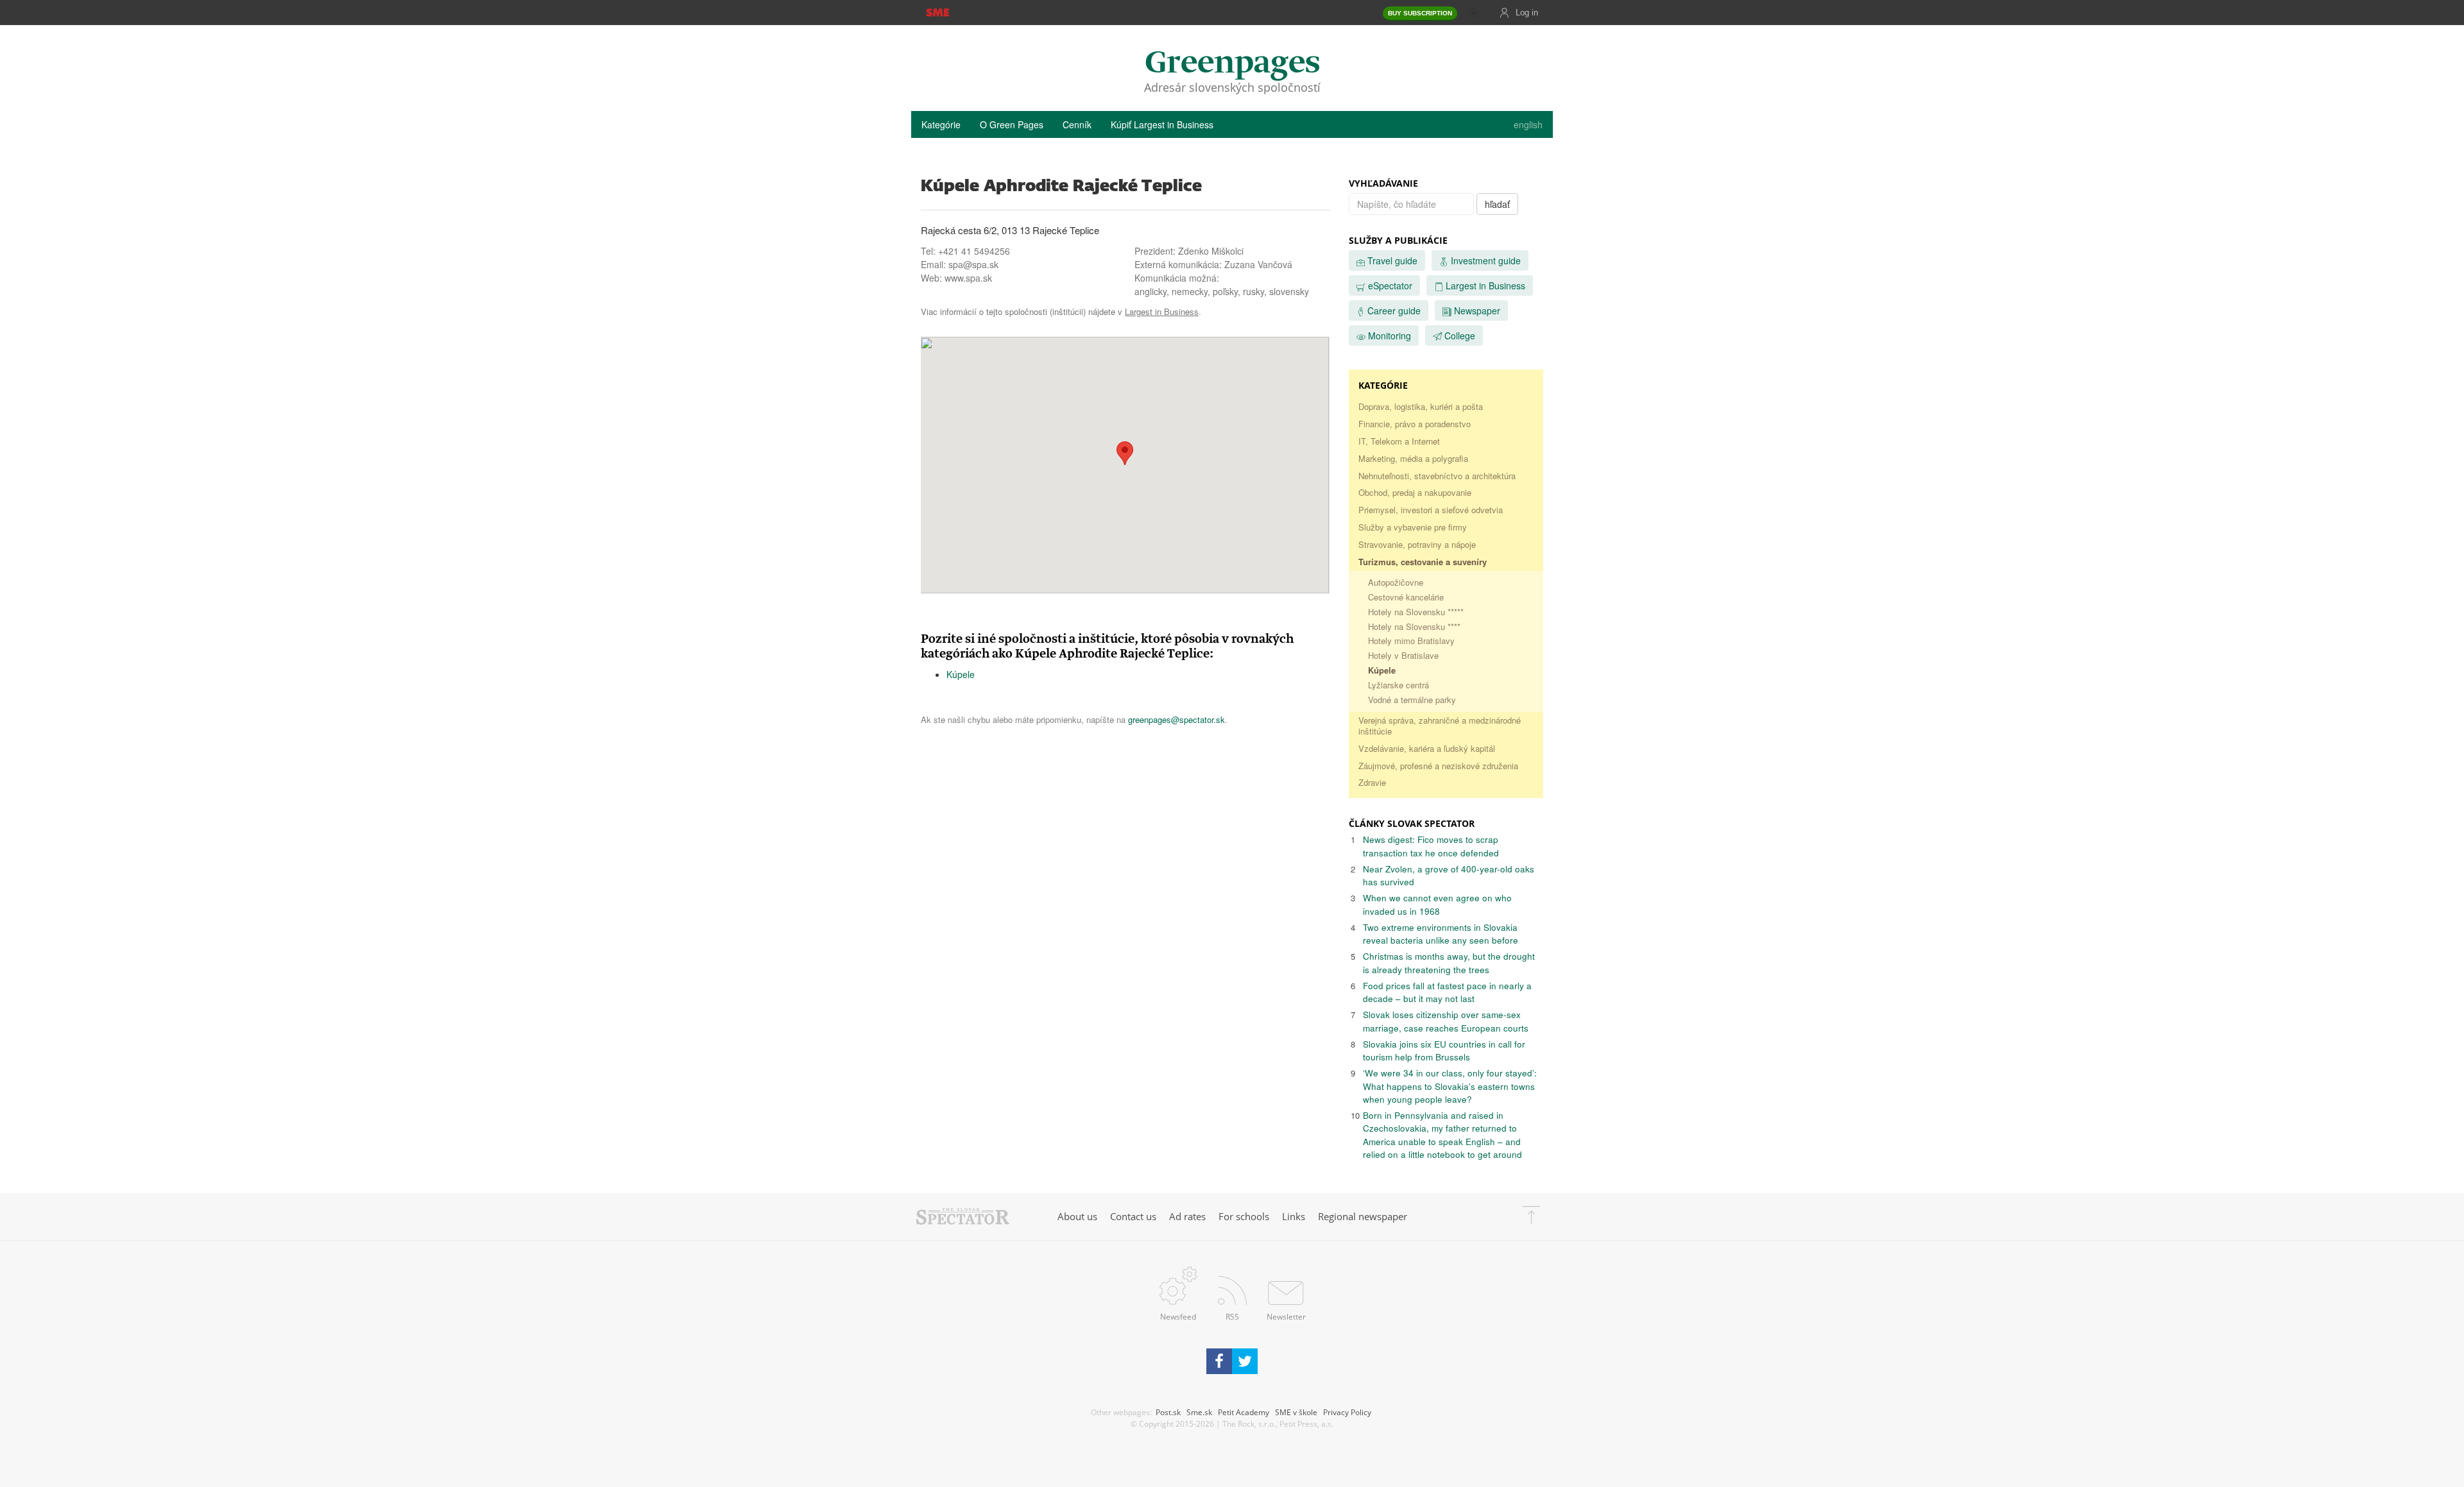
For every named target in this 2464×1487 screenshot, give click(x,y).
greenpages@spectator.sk (1176, 719)
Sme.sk (1199, 1412)
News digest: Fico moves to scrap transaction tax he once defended (1431, 846)
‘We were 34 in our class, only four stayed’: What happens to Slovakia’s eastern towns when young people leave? (1450, 1086)
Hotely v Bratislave (1403, 655)
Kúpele (961, 674)
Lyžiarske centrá (1399, 685)
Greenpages (1232, 64)
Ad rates (1187, 1216)
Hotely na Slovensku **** (1414, 626)
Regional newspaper (1363, 1216)
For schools (1244, 1216)
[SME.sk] (937, 12)
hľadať (1497, 204)
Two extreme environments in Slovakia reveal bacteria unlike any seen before (1441, 934)
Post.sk (1168, 1412)
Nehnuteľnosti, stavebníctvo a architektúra (1437, 476)
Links (1294, 1216)
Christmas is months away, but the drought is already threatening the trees (1449, 963)
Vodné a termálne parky (1412, 700)
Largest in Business (1162, 311)
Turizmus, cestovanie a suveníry (1423, 562)
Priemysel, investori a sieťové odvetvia (1431, 510)
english (1528, 124)
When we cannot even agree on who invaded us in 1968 (1437, 904)
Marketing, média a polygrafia (1413, 458)
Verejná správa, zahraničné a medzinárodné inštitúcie (1440, 726)
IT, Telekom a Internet (1399, 441)
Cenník (1077, 124)
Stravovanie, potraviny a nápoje (1417, 544)
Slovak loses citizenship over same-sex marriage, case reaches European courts (1446, 1021)
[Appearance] (1477, 13)
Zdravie (1372, 782)
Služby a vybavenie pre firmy (1413, 527)
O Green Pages (1012, 124)
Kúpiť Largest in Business (1162, 124)
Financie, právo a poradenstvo (1415, 424)
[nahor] (1531, 1217)
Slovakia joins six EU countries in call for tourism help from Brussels (1444, 1050)
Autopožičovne (1396, 582)
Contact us (1133, 1216)
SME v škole (1296, 1412)
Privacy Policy (1347, 1412)
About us (1077, 1216)
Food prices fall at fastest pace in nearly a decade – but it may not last (1447, 992)
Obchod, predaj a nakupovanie (1415, 492)
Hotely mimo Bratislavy (1411, 641)
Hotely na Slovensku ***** (1416, 612)
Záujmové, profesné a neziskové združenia (1438, 766)
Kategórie (941, 124)
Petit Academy (1244, 1412)
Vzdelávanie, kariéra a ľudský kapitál (1427, 748)
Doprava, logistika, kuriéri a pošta (1421, 406)
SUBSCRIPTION (1420, 13)
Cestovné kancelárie (1406, 597)
